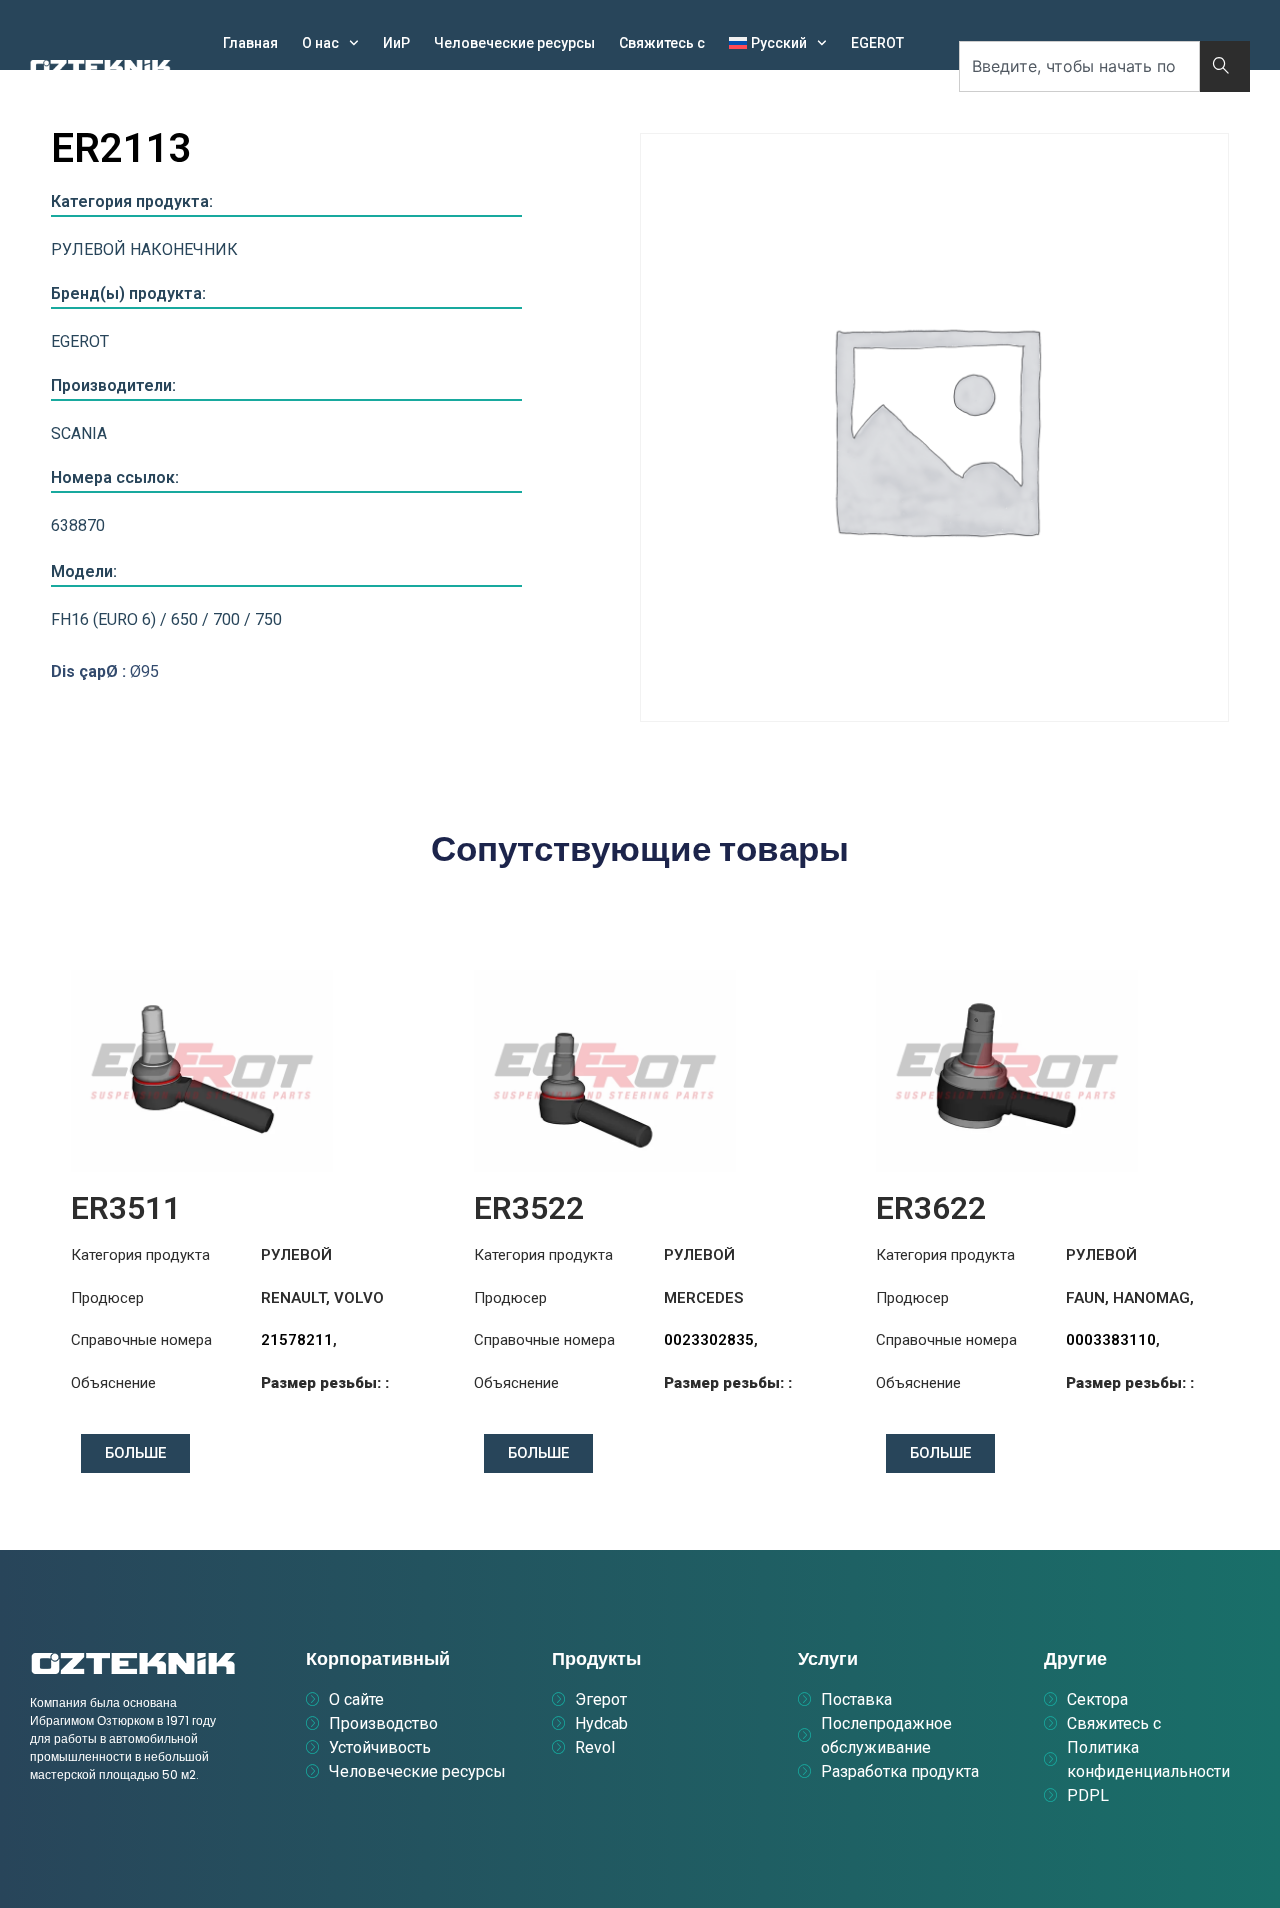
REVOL (322, 89)
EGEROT (877, 43)
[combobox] (1079, 66)
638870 (78, 525)
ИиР (396, 43)
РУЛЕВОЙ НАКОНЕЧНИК (144, 249)
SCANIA (79, 433)
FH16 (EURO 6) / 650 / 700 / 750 (166, 619)
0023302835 (709, 1340)
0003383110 (1111, 1340)
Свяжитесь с (662, 43)
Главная (250, 43)
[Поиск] (1225, 66)
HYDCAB (250, 89)
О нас (320, 43)
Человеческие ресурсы (514, 43)
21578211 (297, 1340)
